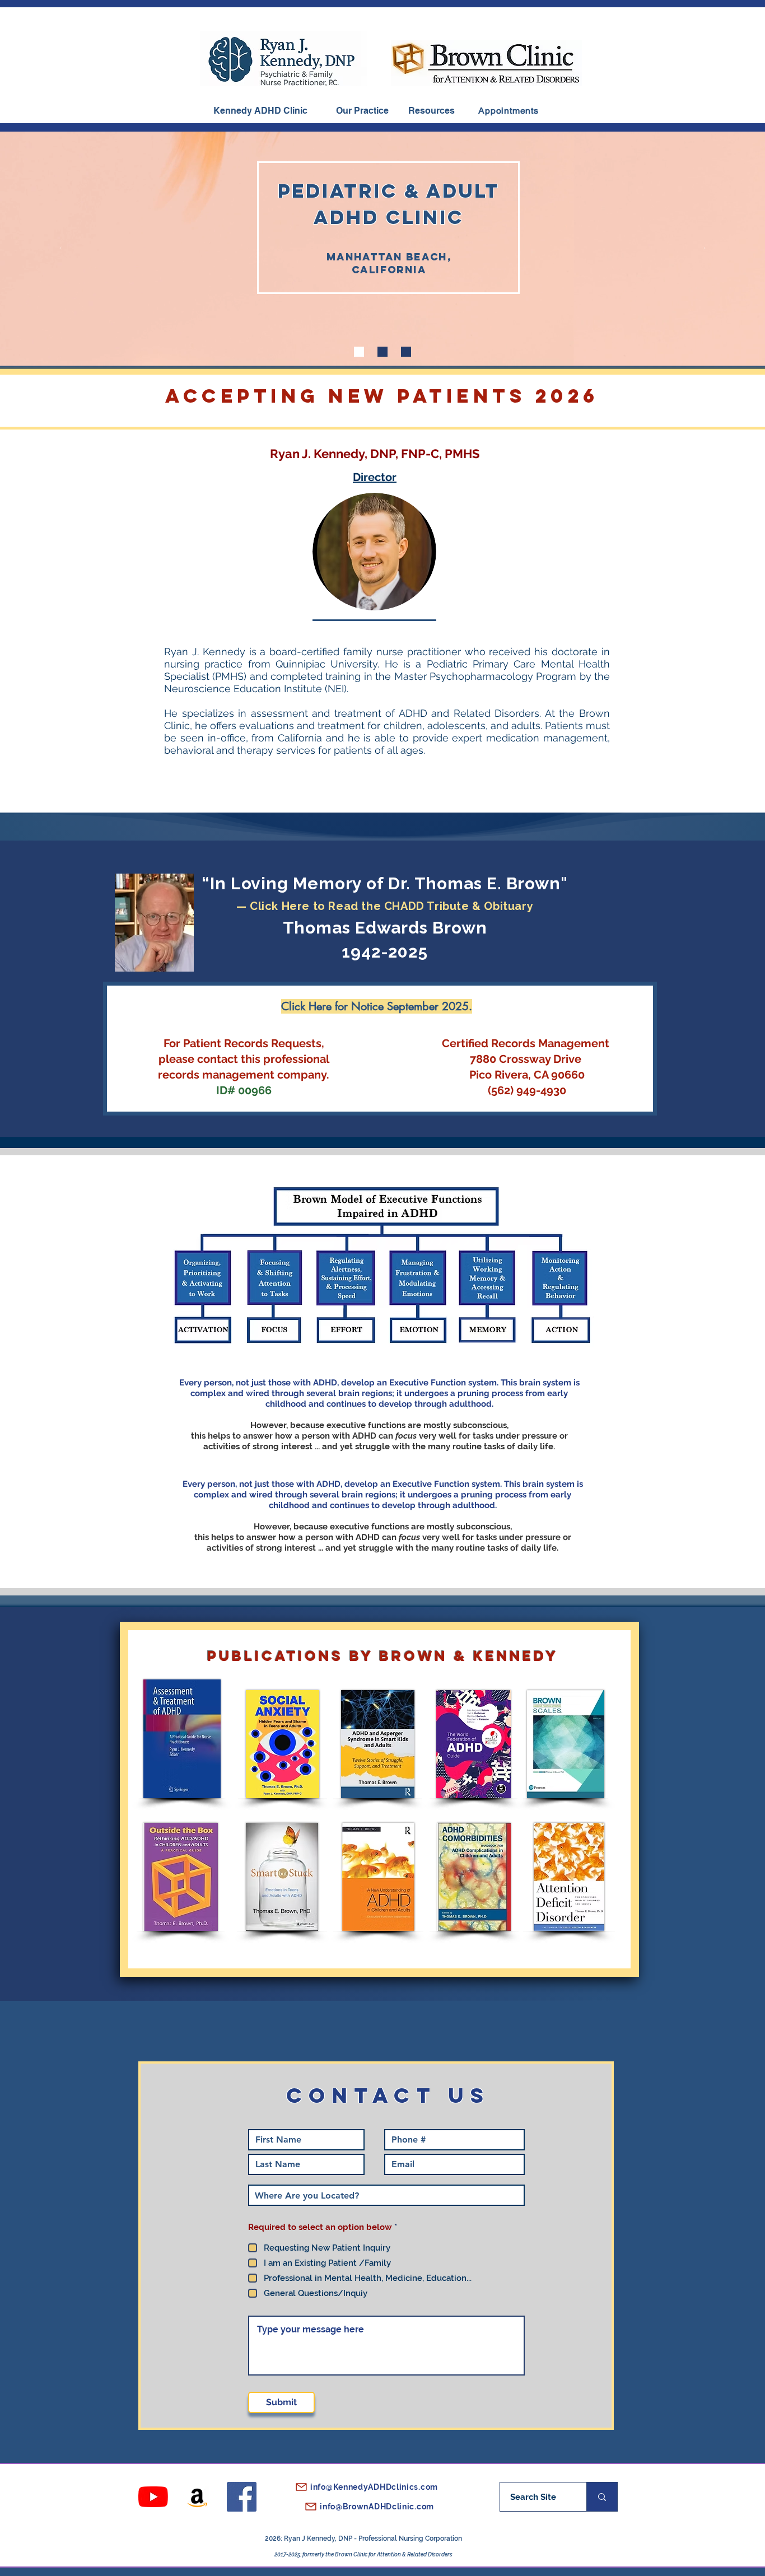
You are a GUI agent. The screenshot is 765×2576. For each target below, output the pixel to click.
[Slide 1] (359, 352)
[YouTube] (153, 2497)
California (389, 270)
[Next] (705, 249)
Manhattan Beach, (389, 257)
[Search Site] (602, 2497)
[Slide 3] (406, 352)
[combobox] (386, 2195)
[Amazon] (197, 2497)
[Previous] (60, 249)
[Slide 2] (382, 352)
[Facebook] (242, 2497)
